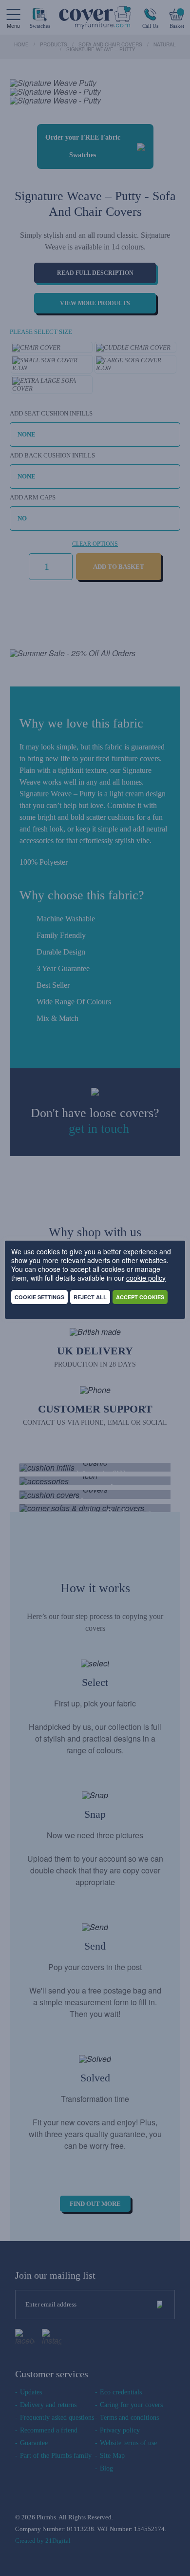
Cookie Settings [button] (39, 1297)
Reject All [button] (90, 1297)
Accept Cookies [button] (140, 1297)
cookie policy (146, 1278)
